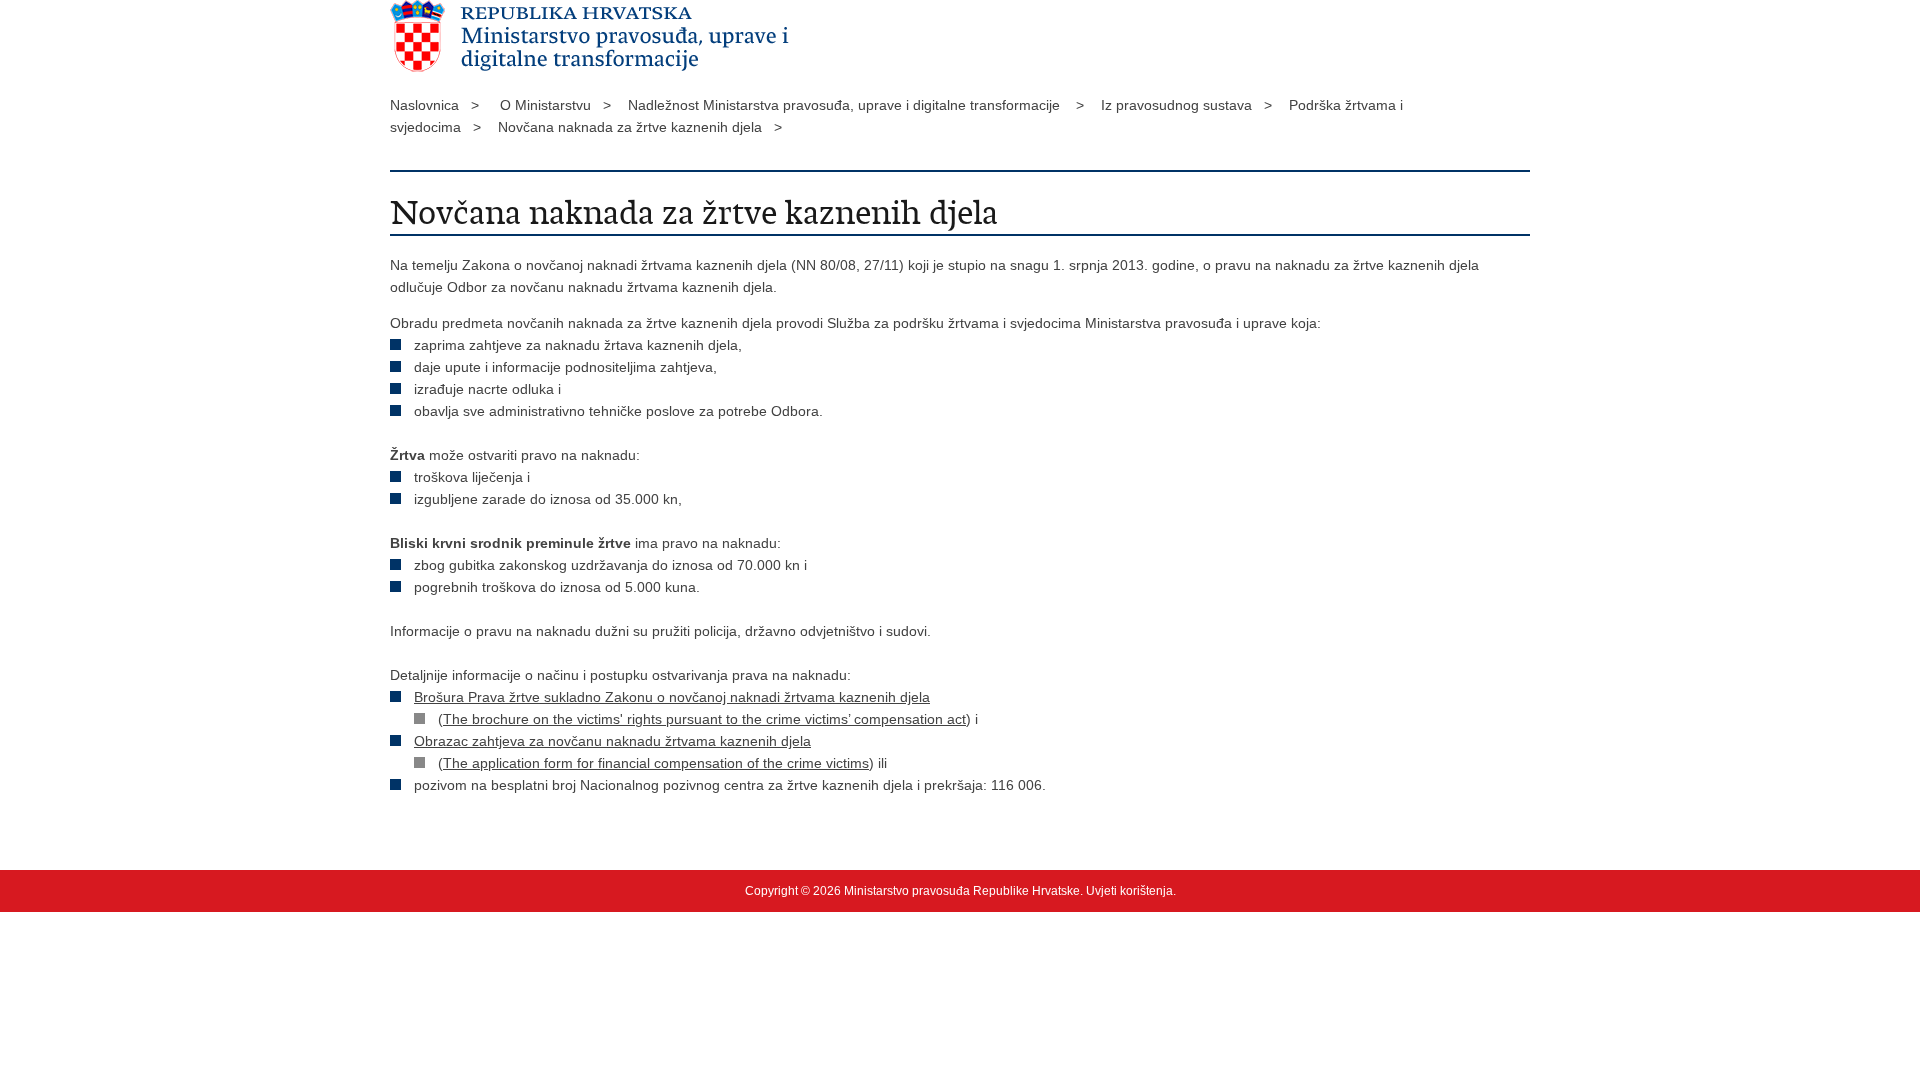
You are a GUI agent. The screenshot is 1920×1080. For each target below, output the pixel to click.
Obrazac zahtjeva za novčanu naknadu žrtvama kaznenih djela (612, 741)
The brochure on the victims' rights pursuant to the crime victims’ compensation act (704, 719)
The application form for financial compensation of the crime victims (656, 763)
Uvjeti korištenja (1129, 891)
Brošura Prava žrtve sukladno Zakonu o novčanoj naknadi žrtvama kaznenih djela (672, 697)
